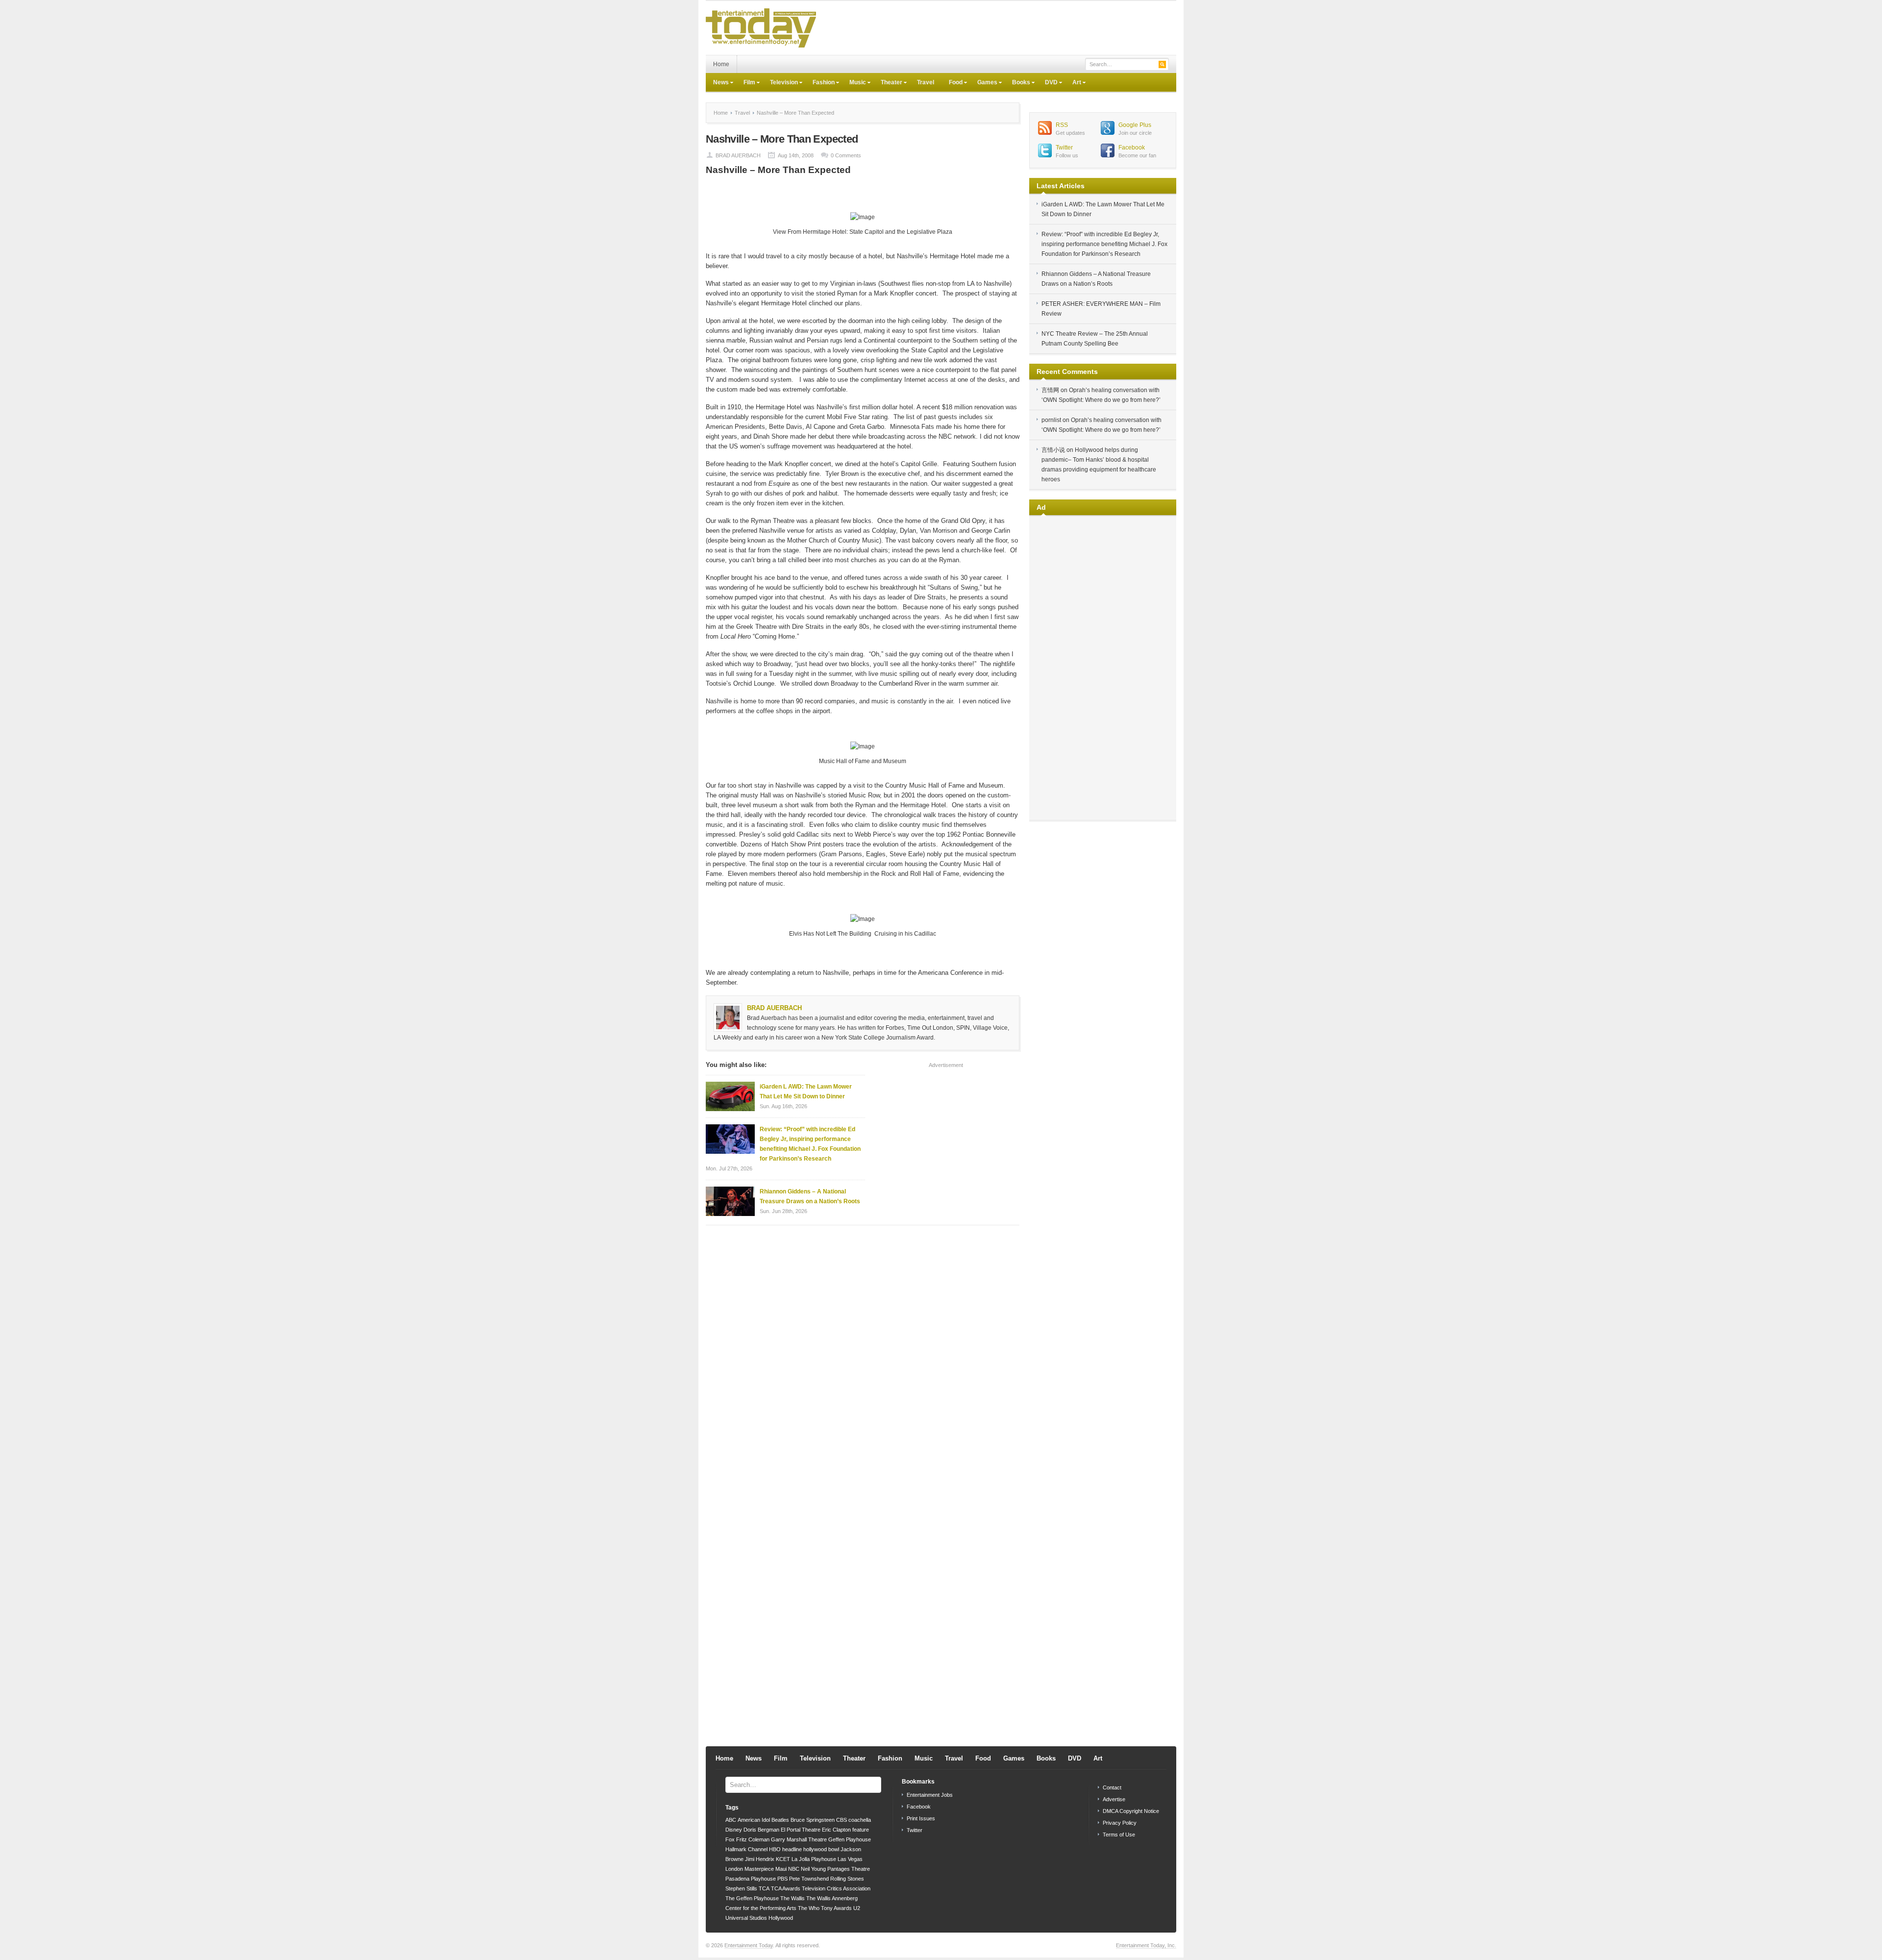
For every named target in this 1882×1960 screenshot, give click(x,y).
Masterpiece (759, 1869)
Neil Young (813, 1869)
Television (780, 83)
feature (861, 1830)
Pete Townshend (809, 1879)
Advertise (1114, 1799)
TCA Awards (786, 1888)
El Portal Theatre (801, 1830)
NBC (794, 1869)
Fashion (820, 83)
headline (792, 1849)
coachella (860, 1820)
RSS (1062, 125)
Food (952, 83)
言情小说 (1053, 450)
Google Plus (1135, 125)
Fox (730, 1839)
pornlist (1051, 420)
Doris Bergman (761, 1830)
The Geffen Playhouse (752, 1898)
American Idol (754, 1820)
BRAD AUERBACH (738, 155)
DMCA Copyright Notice (1131, 1811)
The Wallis (792, 1898)
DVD (1048, 83)
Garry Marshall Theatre (799, 1839)
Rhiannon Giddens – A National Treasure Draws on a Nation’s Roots (810, 1196)
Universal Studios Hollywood (759, 1918)
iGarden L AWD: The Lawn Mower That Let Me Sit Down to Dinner (806, 1092)
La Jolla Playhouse (814, 1859)
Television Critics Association (836, 1888)
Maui (781, 1869)
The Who (809, 1908)
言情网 (1050, 390)
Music (854, 83)
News (717, 83)
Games (984, 83)
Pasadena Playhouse (751, 1879)
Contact (1112, 1787)
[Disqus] (863, 1358)
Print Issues (921, 1818)
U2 (857, 1908)
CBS (842, 1820)
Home (721, 64)
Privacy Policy (1120, 1823)
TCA (764, 1888)
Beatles (780, 1820)
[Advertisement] (998, 28)
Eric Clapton (836, 1830)
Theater (888, 83)
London (734, 1869)
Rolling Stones (847, 1879)
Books (1017, 83)
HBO (775, 1849)
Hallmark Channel (746, 1849)
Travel (926, 82)
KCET (783, 1859)
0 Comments (846, 155)
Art (1073, 83)
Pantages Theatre (849, 1869)
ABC (731, 1820)
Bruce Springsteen (813, 1820)
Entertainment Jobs (930, 1795)
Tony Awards (836, 1908)
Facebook (1132, 148)
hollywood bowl (821, 1849)
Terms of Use (1119, 1835)
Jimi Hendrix (760, 1859)
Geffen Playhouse (850, 1839)
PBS (782, 1879)
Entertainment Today (749, 1945)
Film (746, 83)
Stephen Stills (741, 1888)
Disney (734, 1830)
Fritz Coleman (753, 1839)
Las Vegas (850, 1859)
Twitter (1064, 148)
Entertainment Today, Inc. (1146, 1945)
